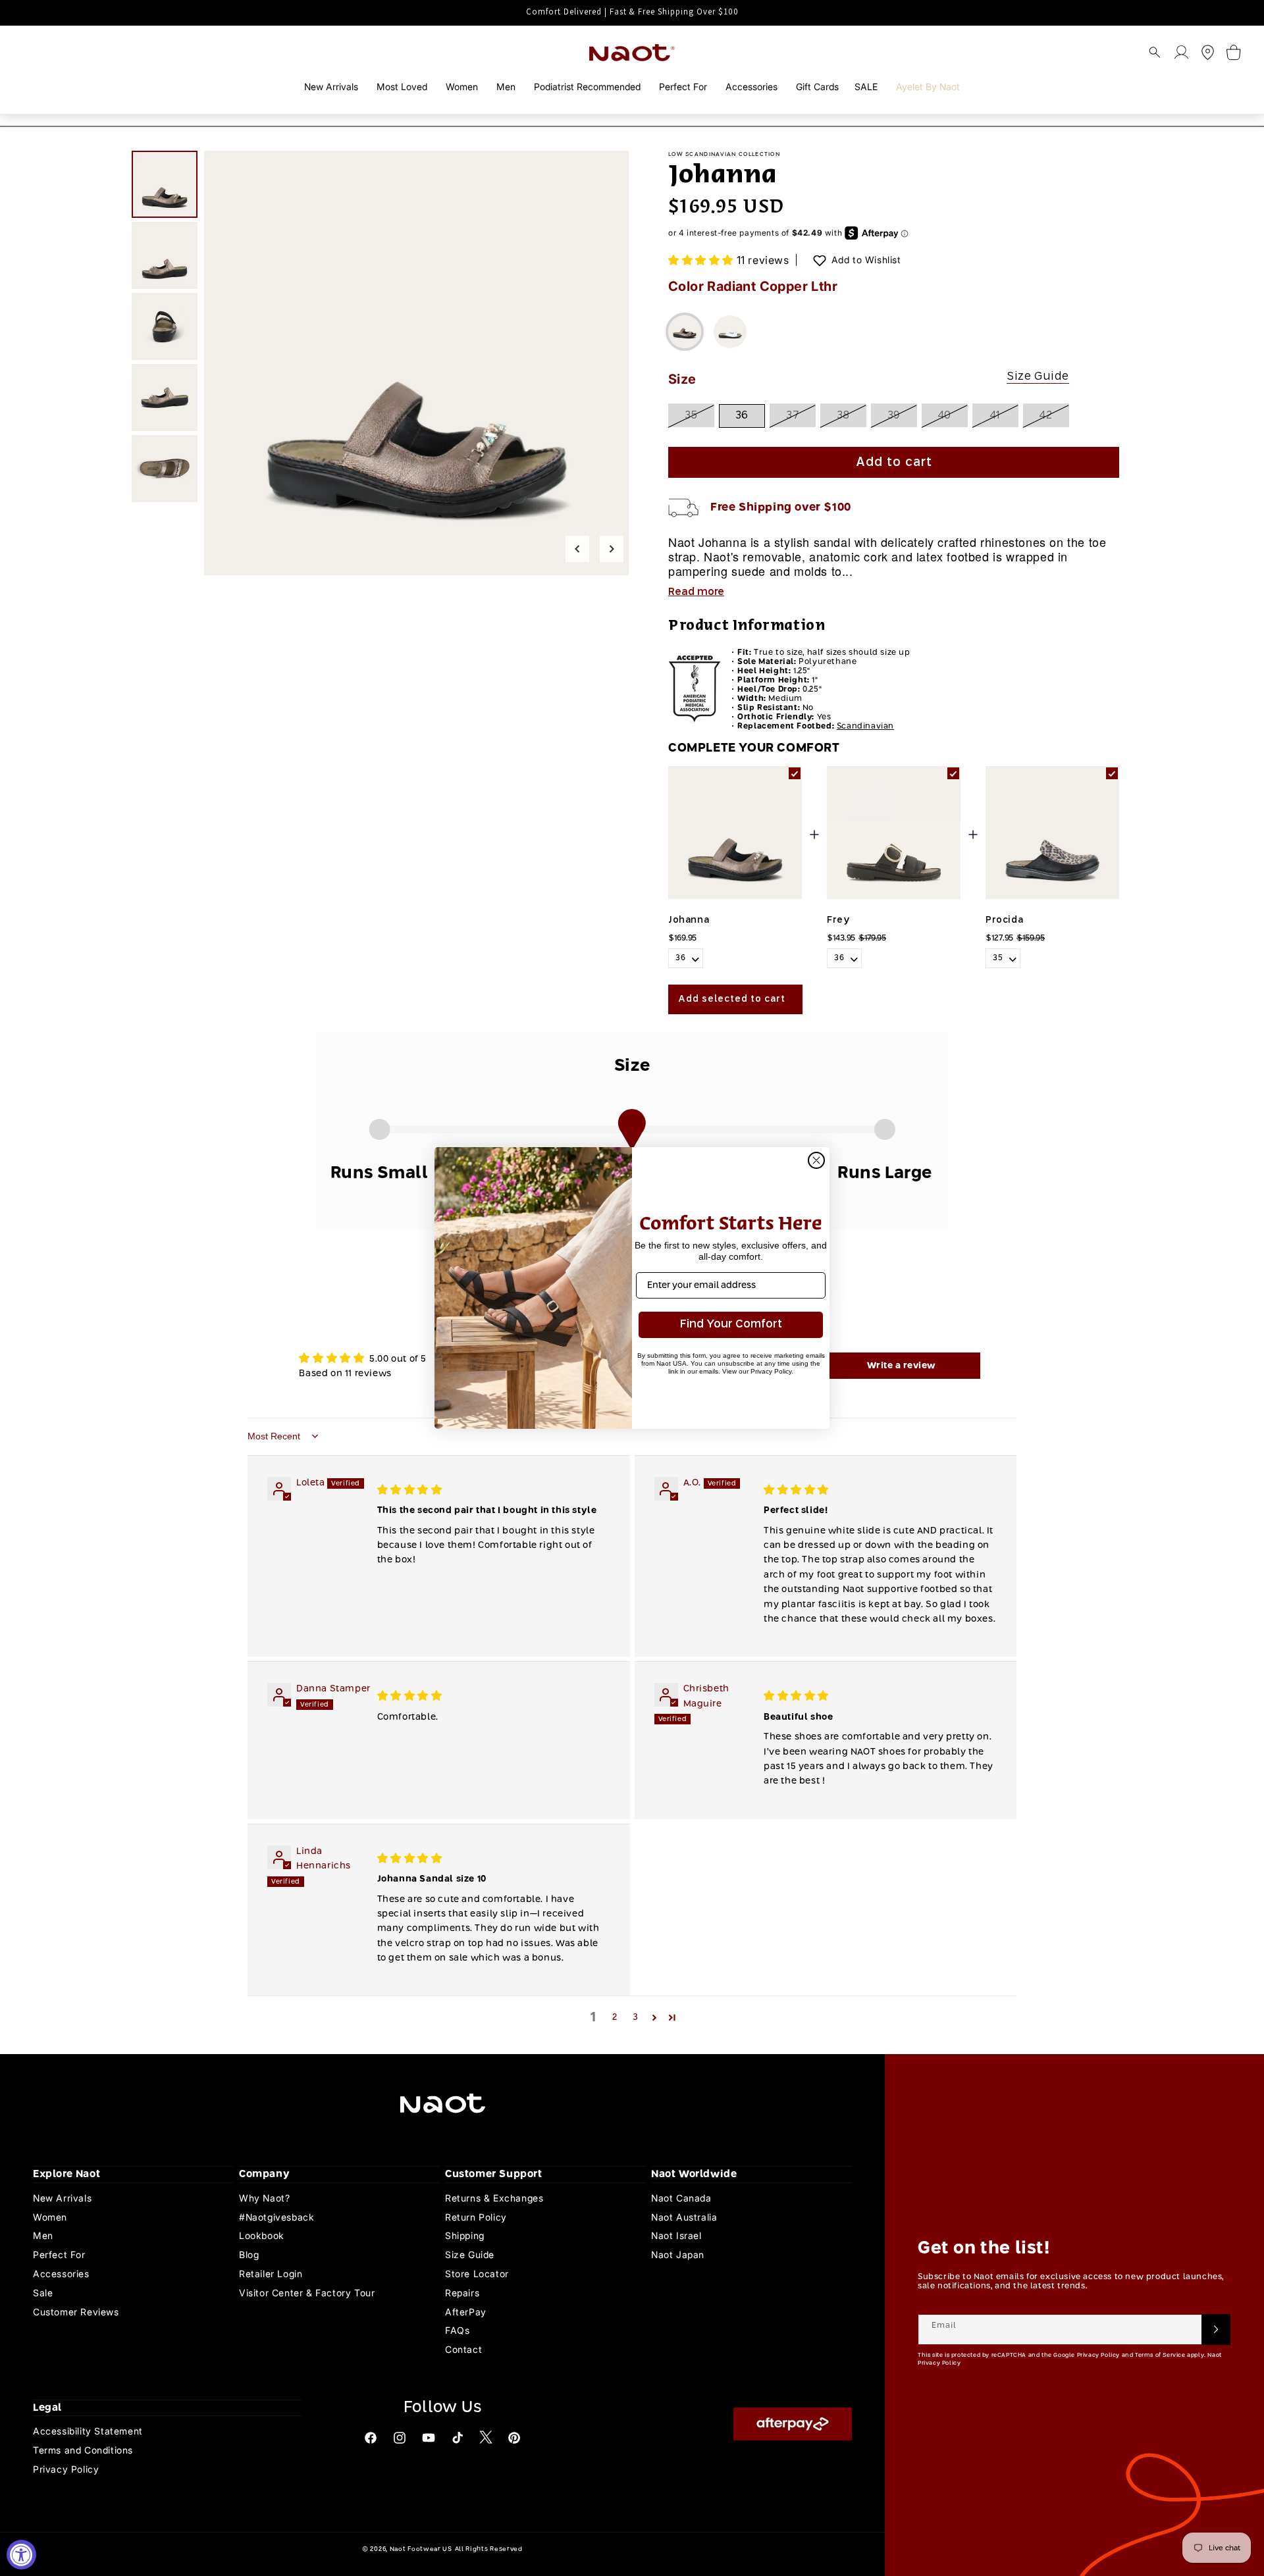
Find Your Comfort (731, 1325)
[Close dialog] (816, 1160)
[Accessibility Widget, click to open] (21, 2555)
